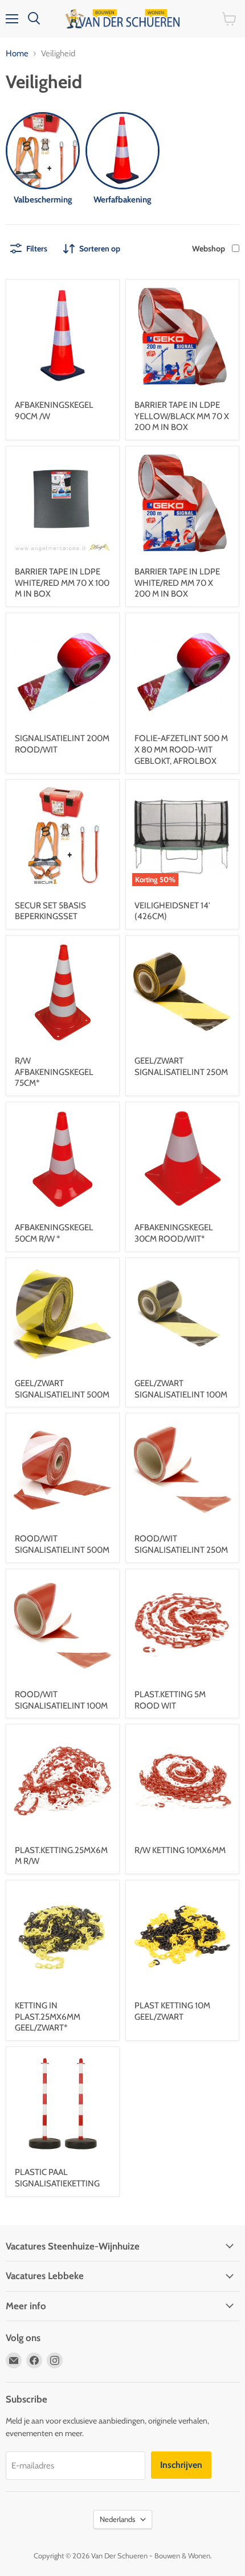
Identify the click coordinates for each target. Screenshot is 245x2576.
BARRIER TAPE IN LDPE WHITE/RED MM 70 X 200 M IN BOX (177, 583)
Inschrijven (181, 2465)
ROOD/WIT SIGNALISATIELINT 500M (62, 1544)
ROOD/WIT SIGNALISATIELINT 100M (61, 1700)
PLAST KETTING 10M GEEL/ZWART (172, 2011)
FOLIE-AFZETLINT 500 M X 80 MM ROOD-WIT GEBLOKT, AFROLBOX (181, 749)
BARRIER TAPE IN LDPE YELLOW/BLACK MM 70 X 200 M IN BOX (182, 416)
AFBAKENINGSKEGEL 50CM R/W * (54, 1233)
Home (17, 54)
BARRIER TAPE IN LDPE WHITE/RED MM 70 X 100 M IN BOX (62, 583)
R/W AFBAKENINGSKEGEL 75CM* (54, 1072)
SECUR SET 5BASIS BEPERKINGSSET (50, 911)
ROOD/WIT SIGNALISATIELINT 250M (181, 1544)
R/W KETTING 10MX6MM (180, 1850)
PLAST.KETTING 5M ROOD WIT (170, 1700)
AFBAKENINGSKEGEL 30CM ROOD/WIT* (174, 1233)
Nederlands (117, 2519)
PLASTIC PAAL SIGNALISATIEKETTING (57, 2178)
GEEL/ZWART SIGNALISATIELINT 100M (181, 1389)
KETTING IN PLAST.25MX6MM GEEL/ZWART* (48, 2017)
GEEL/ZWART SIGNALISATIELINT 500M (62, 1389)
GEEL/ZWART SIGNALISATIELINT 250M (181, 1066)
